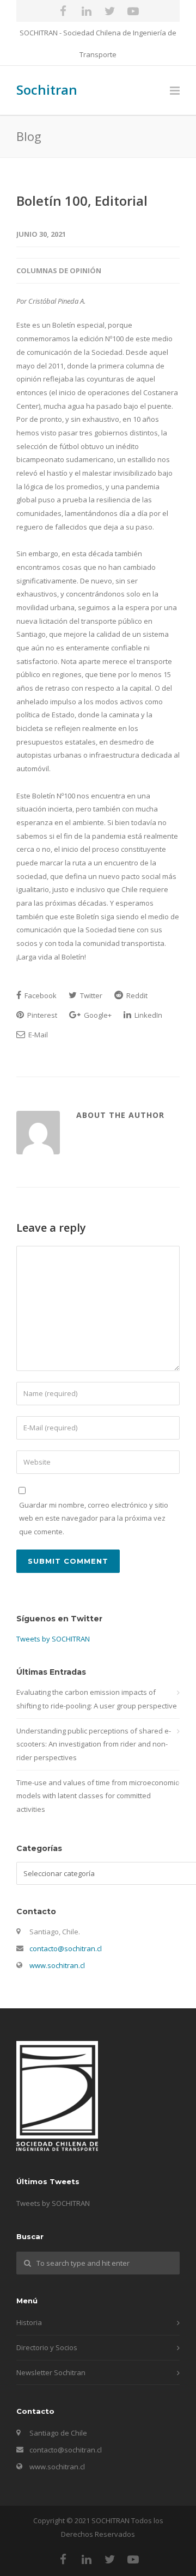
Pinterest (41, 1015)
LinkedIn (148, 1015)
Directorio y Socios (47, 2347)
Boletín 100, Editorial (82, 201)
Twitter (90, 995)
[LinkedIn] (87, 11)
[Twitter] (110, 11)
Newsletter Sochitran (51, 2372)
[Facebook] (63, 11)
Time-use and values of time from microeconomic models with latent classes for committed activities (97, 1796)
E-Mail (37, 1035)
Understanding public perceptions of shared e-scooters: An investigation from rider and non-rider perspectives (94, 1744)
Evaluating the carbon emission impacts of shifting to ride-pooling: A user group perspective (97, 1699)
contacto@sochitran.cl (66, 1948)
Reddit (136, 995)
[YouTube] (133, 11)
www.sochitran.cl (57, 1965)
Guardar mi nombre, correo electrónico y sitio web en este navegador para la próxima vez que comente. (94, 1518)
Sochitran (47, 90)
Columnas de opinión (59, 270)
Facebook (40, 995)
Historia (29, 2322)
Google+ (97, 1015)
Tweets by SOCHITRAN (53, 1639)
